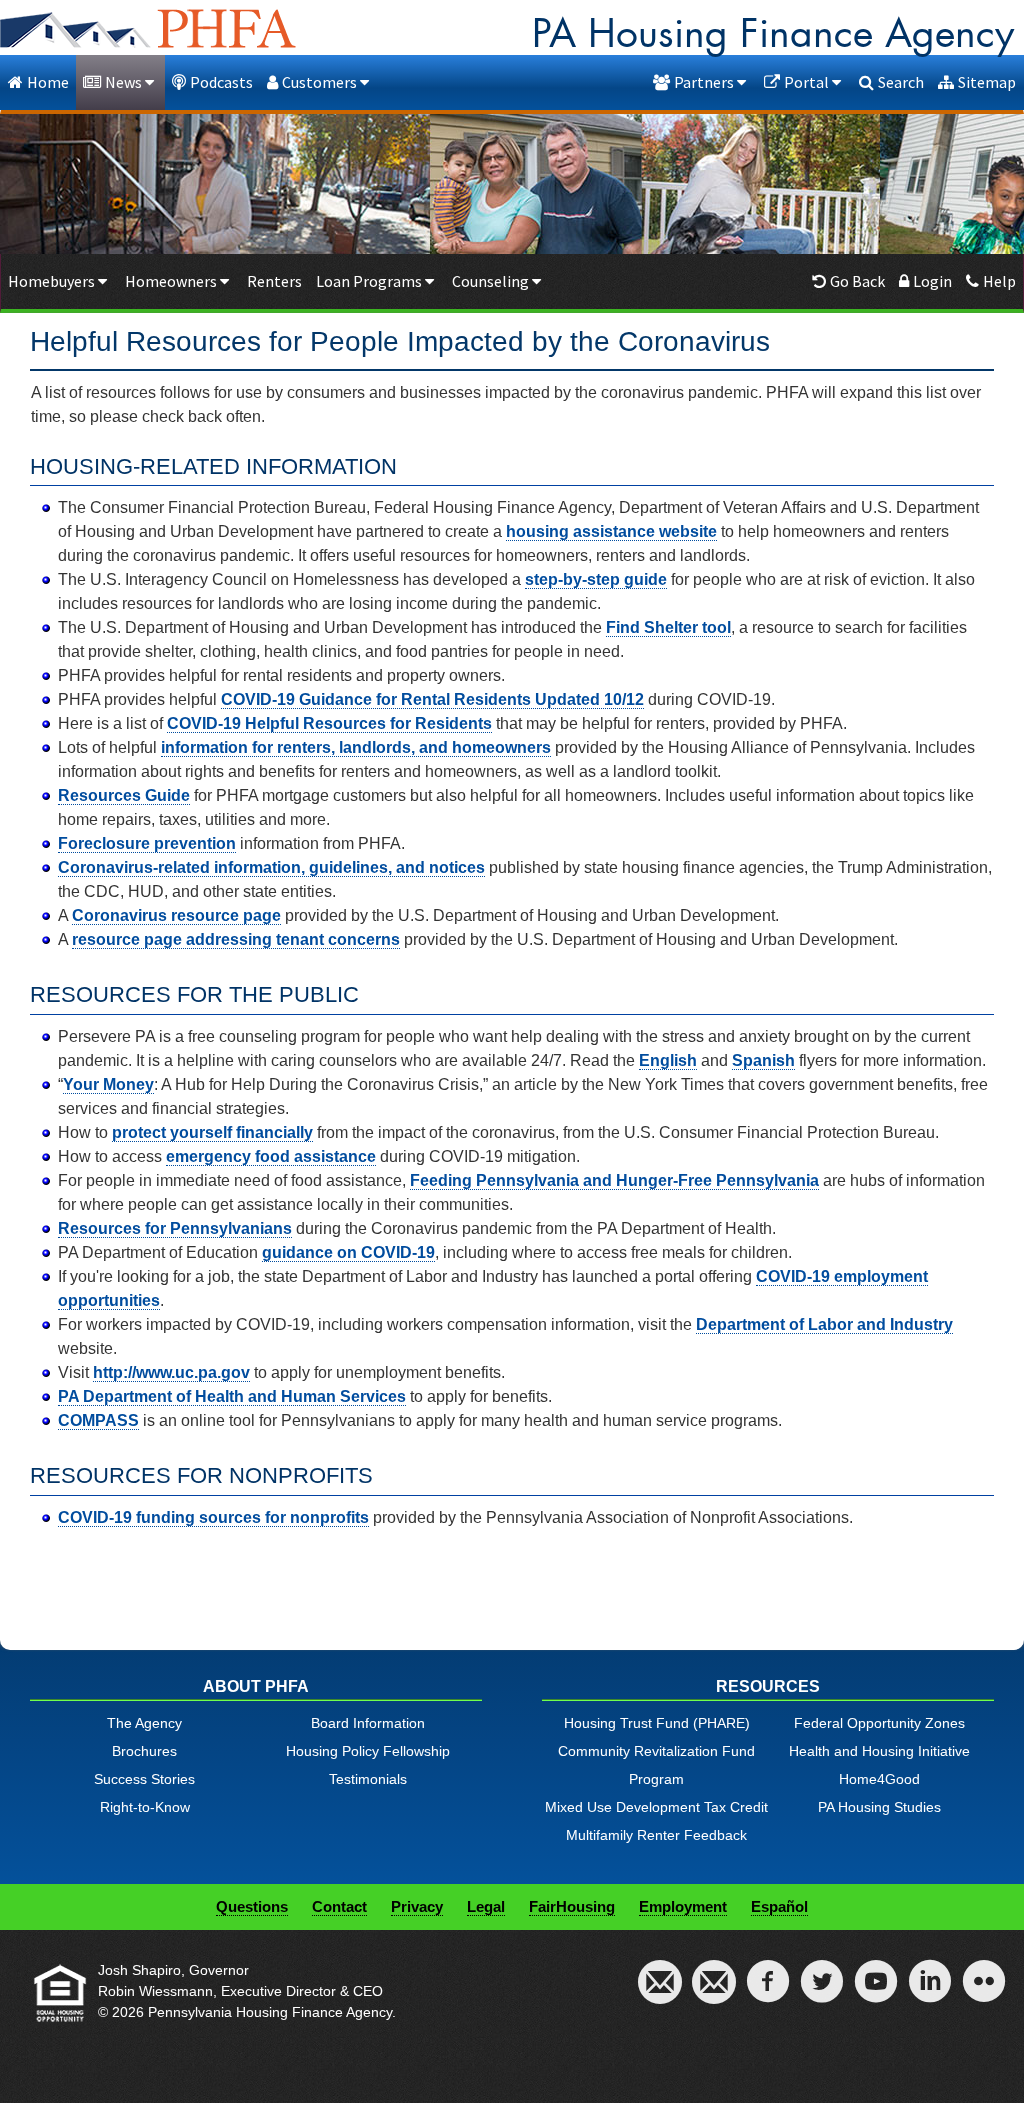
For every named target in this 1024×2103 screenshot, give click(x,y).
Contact (339, 1906)
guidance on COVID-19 (348, 1252)
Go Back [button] (857, 281)
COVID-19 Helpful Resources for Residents (329, 723)
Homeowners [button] (172, 281)
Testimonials (368, 1779)
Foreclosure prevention (147, 843)
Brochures (144, 1751)
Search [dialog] (901, 82)
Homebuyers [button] (53, 281)
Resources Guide (124, 795)
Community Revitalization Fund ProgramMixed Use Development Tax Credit (656, 1779)
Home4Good (879, 1779)
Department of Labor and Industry (824, 1324)
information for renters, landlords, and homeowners (356, 747)
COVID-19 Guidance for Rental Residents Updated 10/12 (432, 699)
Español (779, 1906)
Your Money (108, 1084)
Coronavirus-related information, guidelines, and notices (271, 867)
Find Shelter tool (668, 627)
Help (999, 281)
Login (932, 281)
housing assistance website (611, 531)
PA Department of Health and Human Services (232, 1396)
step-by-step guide (596, 579)
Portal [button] (808, 82)
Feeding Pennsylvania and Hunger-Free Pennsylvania (614, 1180)
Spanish (763, 1060)
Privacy (417, 1906)
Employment (683, 1906)
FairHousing (572, 1906)
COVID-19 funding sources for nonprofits (213, 1517)
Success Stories (144, 1779)
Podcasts (221, 82)
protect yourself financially (212, 1132)
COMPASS (98, 1420)
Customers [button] (321, 82)
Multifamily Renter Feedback (656, 1835)
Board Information (368, 1723)
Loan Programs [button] (370, 281)
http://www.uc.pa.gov (171, 1372)
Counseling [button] (492, 281)
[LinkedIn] (930, 1995)
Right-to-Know (145, 1807)
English (668, 1060)
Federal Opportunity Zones (879, 1723)
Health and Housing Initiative (879, 1751)
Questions (252, 1906)
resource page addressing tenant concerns (236, 939)
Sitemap (987, 82)
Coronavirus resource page (176, 915)
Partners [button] (705, 82)
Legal (486, 1906)
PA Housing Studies (879, 1807)
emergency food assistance (271, 1156)
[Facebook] (768, 1995)
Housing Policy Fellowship (368, 1751)
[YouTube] (876, 1995)
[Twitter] (822, 1995)
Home (48, 82)
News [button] (125, 82)
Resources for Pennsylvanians (175, 1228)
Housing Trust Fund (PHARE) (657, 1723)
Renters (274, 281)
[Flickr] (984, 1995)
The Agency (144, 1723)
